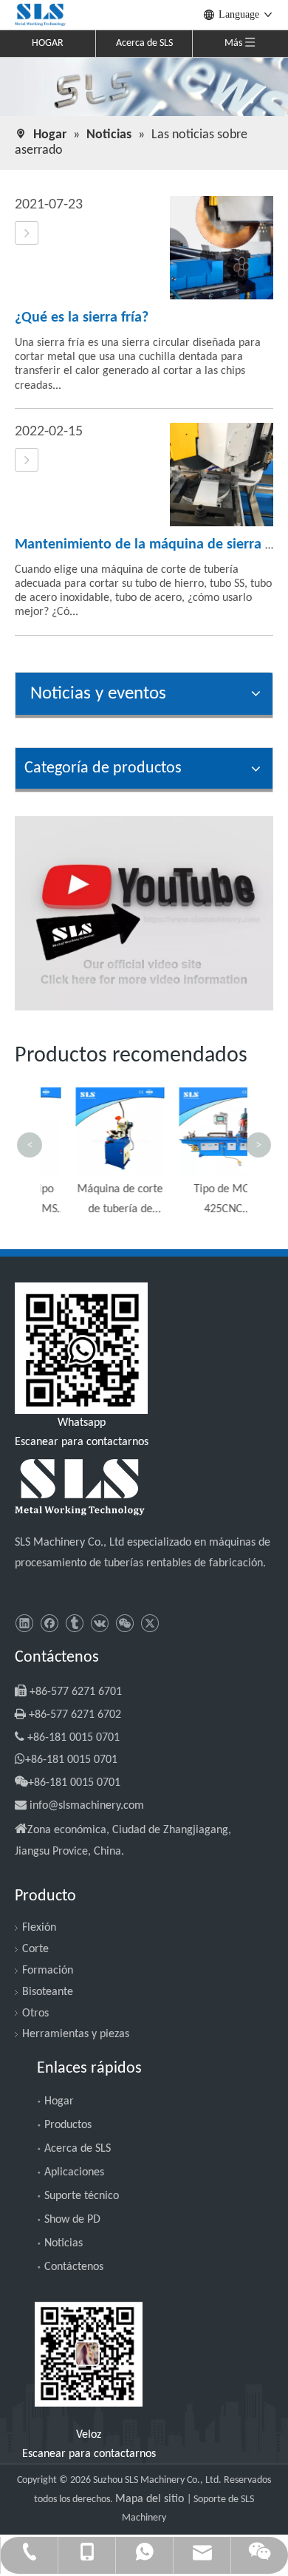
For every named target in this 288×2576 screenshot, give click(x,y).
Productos (68, 2125)
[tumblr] (74, 1624)
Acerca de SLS (144, 43)
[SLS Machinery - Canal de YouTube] (144, 913)
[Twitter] (150, 1624)
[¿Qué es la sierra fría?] (27, 234)
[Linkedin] (24, 1624)
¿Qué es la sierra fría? (82, 318)
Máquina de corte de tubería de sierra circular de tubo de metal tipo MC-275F (94, 1202)
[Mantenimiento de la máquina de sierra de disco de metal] (27, 461)
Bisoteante (48, 1992)
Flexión (39, 1928)
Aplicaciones (74, 2172)
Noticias (64, 2243)
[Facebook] (49, 1624)
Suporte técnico (82, 2196)
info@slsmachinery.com (87, 1806)
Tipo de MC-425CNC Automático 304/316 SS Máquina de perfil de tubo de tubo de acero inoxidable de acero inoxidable (197, 1202)
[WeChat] (124, 1624)
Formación (48, 1971)
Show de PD (72, 2220)
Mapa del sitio (151, 2499)
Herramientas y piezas (76, 2034)
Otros (35, 2013)
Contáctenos (74, 2267)
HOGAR (48, 43)
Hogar (59, 2101)
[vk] (99, 1624)
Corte (35, 1949)
